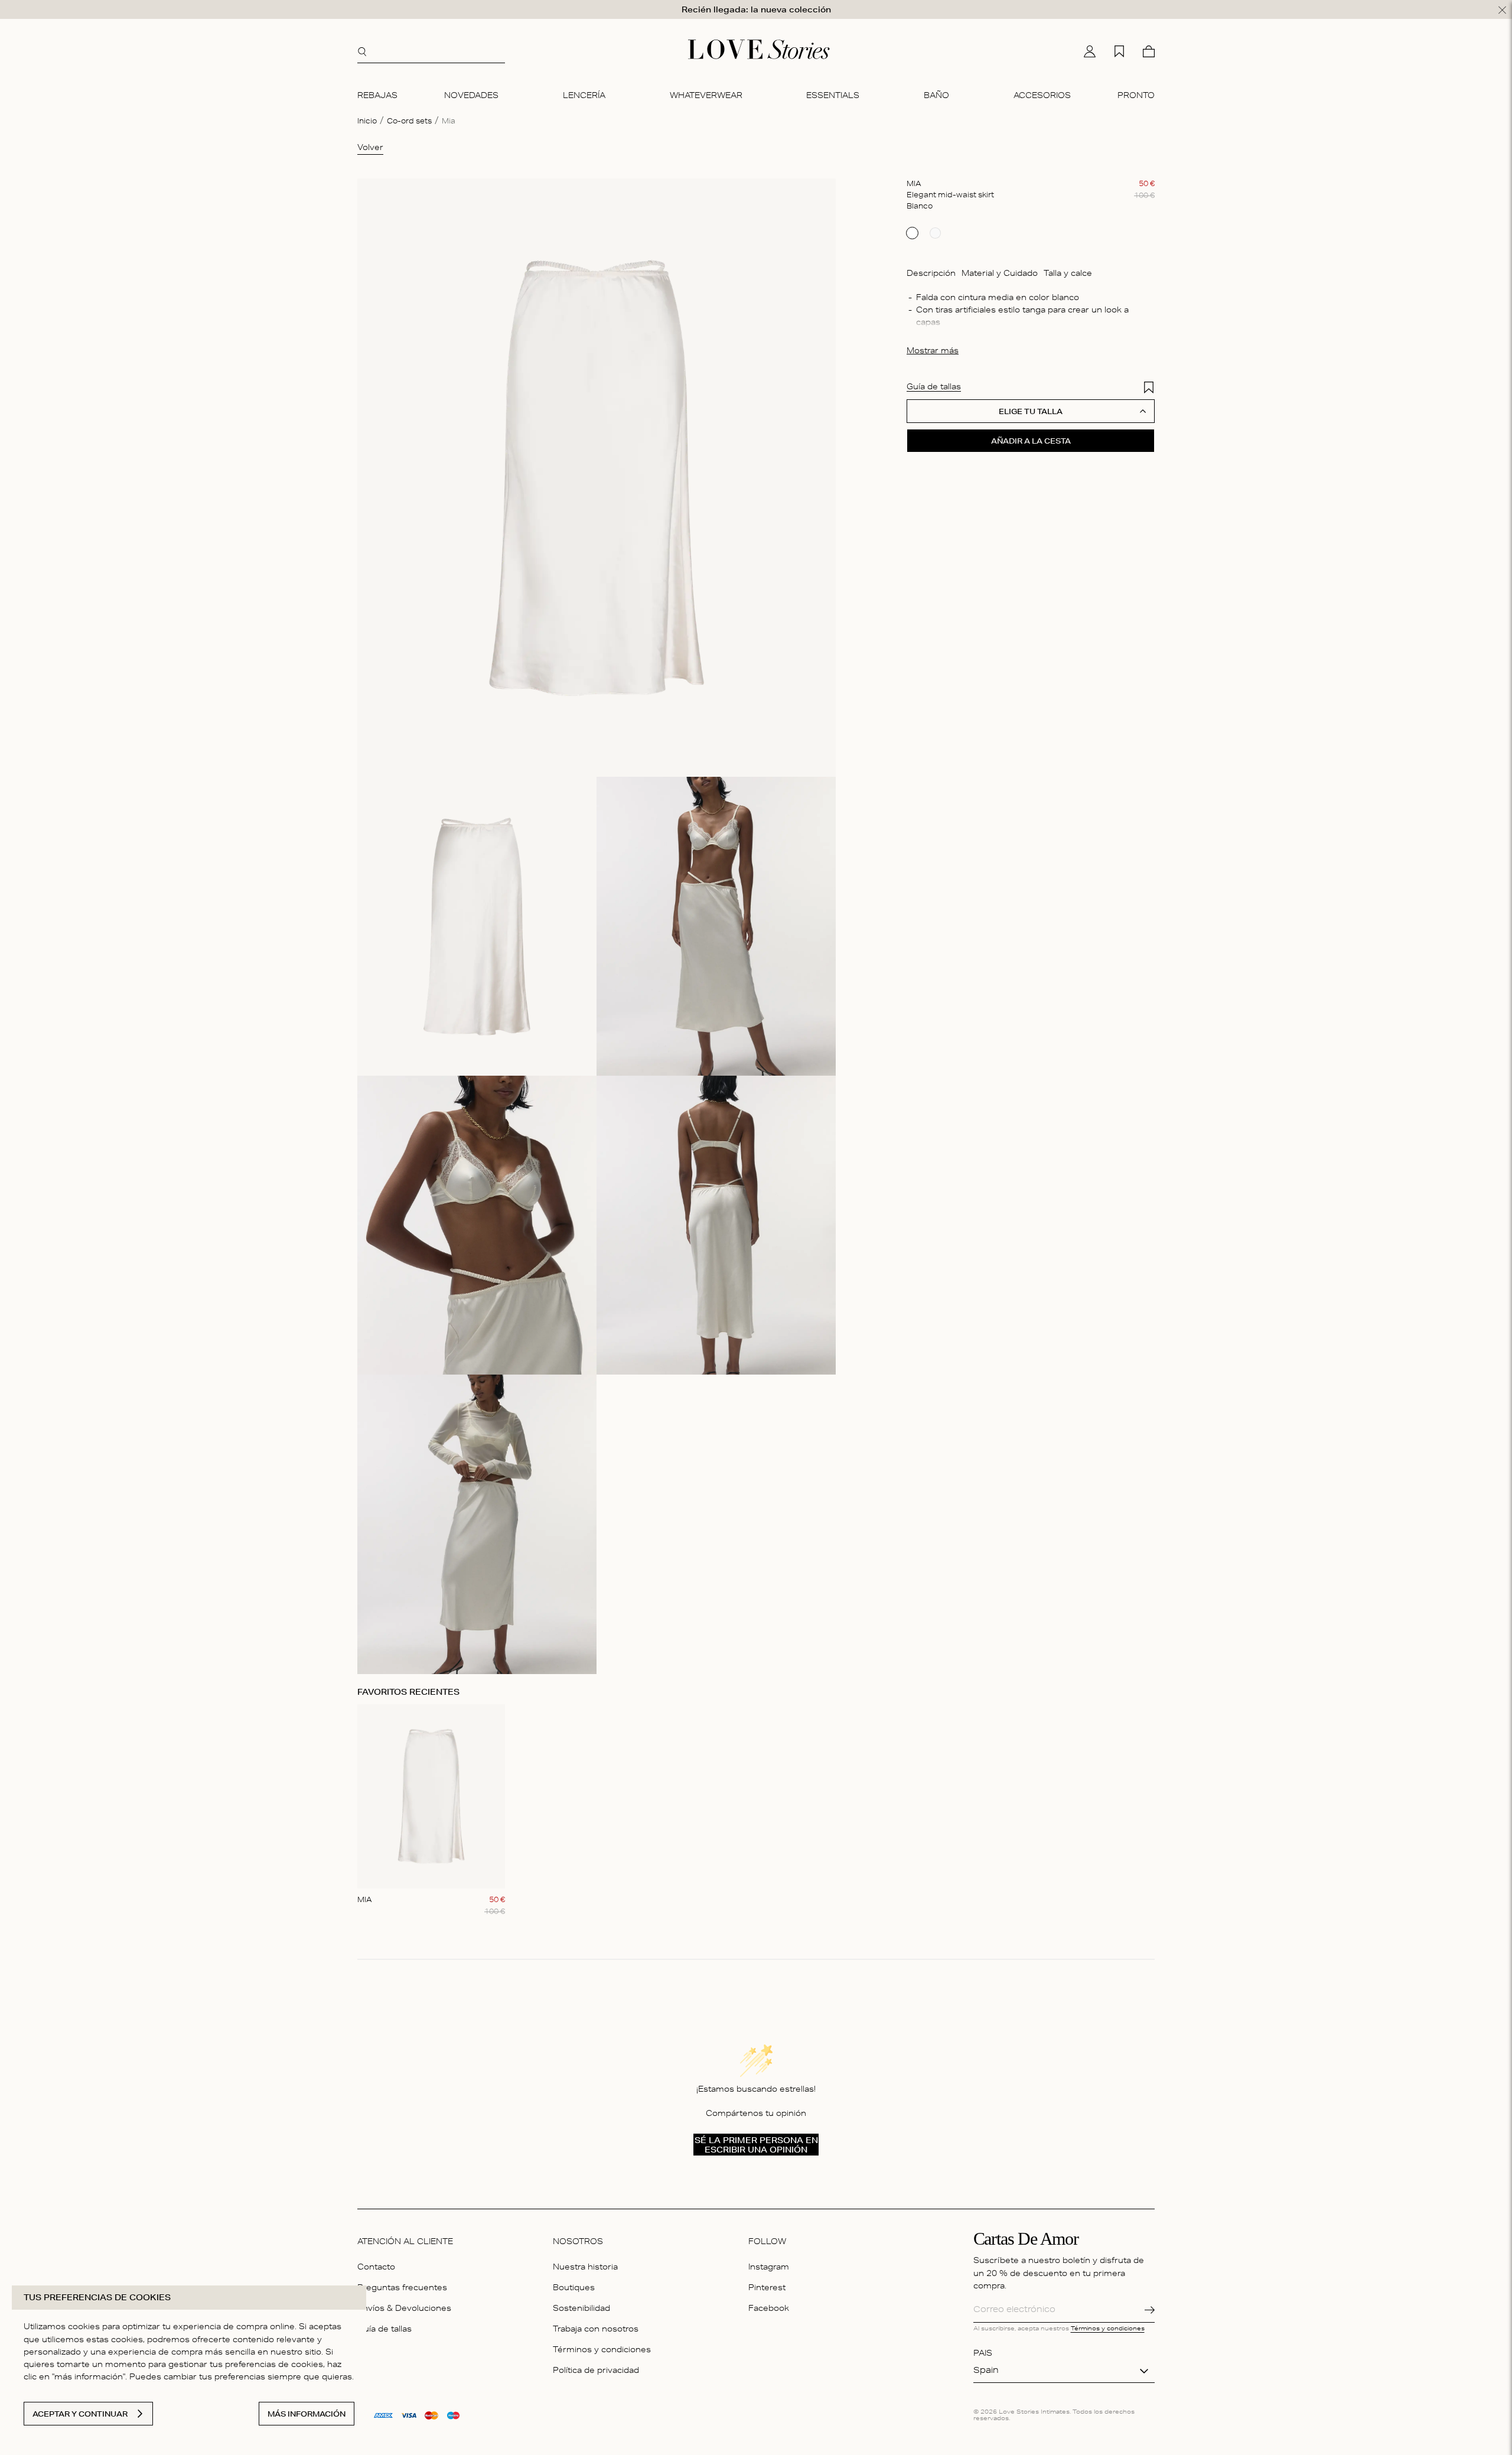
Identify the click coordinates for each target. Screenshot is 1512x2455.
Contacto (376, 2268)
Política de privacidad (596, 2371)
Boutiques (574, 2289)
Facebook (769, 2309)
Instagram (769, 2268)
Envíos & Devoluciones (404, 2309)
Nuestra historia (585, 2268)
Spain (986, 2371)
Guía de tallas (384, 2330)
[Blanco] (912, 233)
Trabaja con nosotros (596, 2330)
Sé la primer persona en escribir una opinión (756, 2145)
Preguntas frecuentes (402, 2289)
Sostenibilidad (581, 2309)
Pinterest (767, 2289)
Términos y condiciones (602, 2351)
